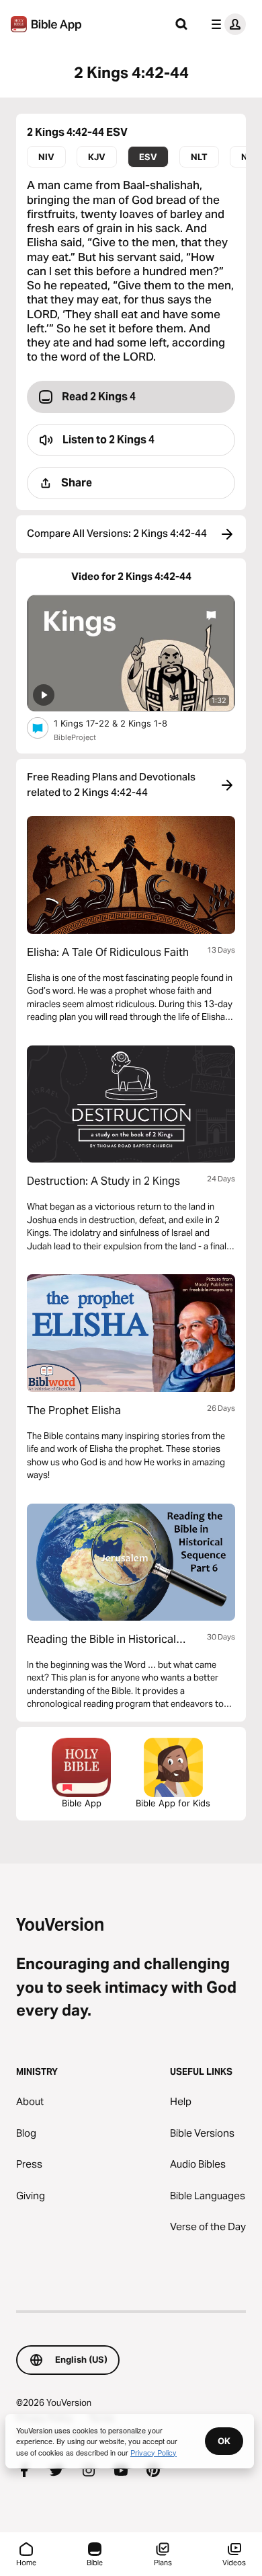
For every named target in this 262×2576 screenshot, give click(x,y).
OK (224, 2441)
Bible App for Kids (173, 1803)
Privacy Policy (154, 2452)
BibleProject (75, 737)
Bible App (82, 1803)
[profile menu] (226, 24)
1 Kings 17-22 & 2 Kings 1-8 (122, 723)
